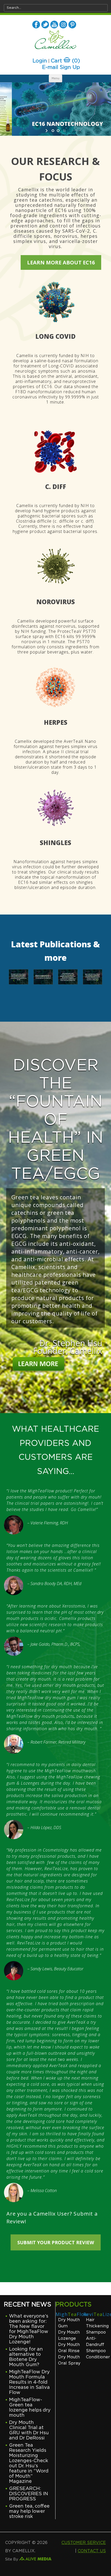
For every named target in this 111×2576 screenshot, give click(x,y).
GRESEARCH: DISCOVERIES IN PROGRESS (29, 2494)
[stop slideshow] (64, 131)
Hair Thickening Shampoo (97, 2326)
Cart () (65, 61)
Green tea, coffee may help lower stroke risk (29, 2511)
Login (40, 61)
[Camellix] (56, 41)
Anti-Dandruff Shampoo (96, 2345)
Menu (55, 78)
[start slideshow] (47, 131)
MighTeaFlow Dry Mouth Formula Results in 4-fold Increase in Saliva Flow (29, 2382)
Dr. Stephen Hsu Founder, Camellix (68, 1347)
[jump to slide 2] (58, 131)
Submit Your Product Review (56, 2242)
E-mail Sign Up (61, 67)
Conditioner (98, 2357)
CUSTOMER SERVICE (84, 2543)
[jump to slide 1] (53, 131)
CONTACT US (92, 2551)
